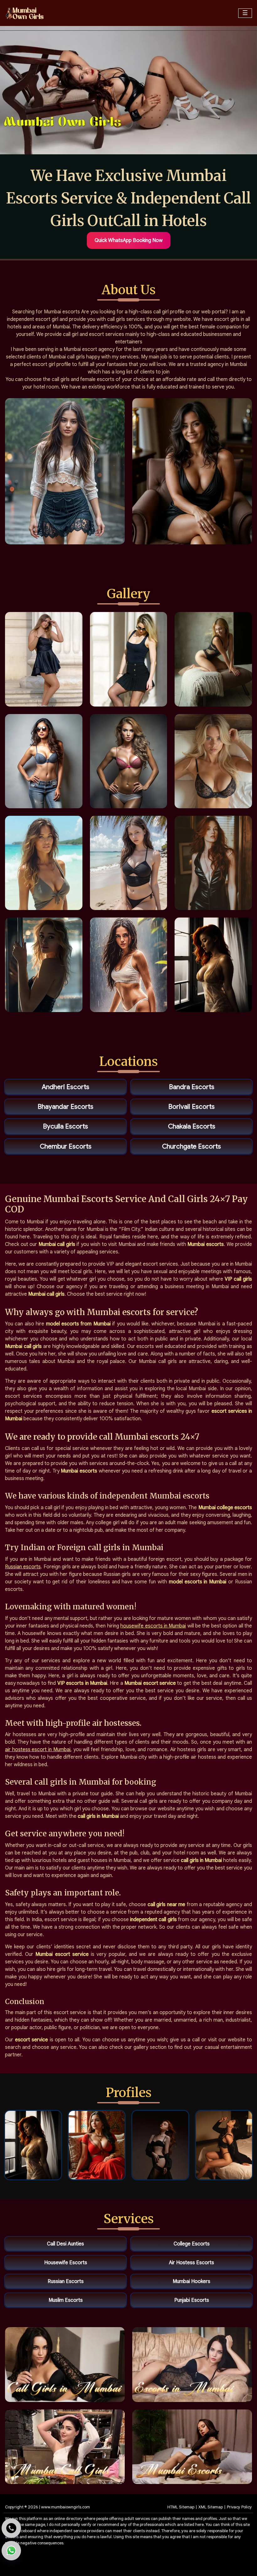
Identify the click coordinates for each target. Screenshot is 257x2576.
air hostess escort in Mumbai (38, 1750)
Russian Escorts (66, 2281)
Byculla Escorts (66, 1126)
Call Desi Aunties (66, 2244)
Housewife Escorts (66, 2263)
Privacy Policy (239, 2507)
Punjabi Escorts (192, 2300)
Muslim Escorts (66, 2300)
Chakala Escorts (192, 1126)
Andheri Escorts (66, 1087)
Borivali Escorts (191, 1107)
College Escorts (192, 2244)
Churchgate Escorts (191, 1146)
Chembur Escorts (66, 1146)
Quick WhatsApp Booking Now (129, 240)
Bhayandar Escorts (66, 1107)
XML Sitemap (211, 2507)
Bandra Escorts (192, 1087)
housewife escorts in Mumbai (153, 1626)
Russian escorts (23, 1567)
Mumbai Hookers (191, 2281)
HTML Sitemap (181, 2507)
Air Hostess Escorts (191, 2263)
